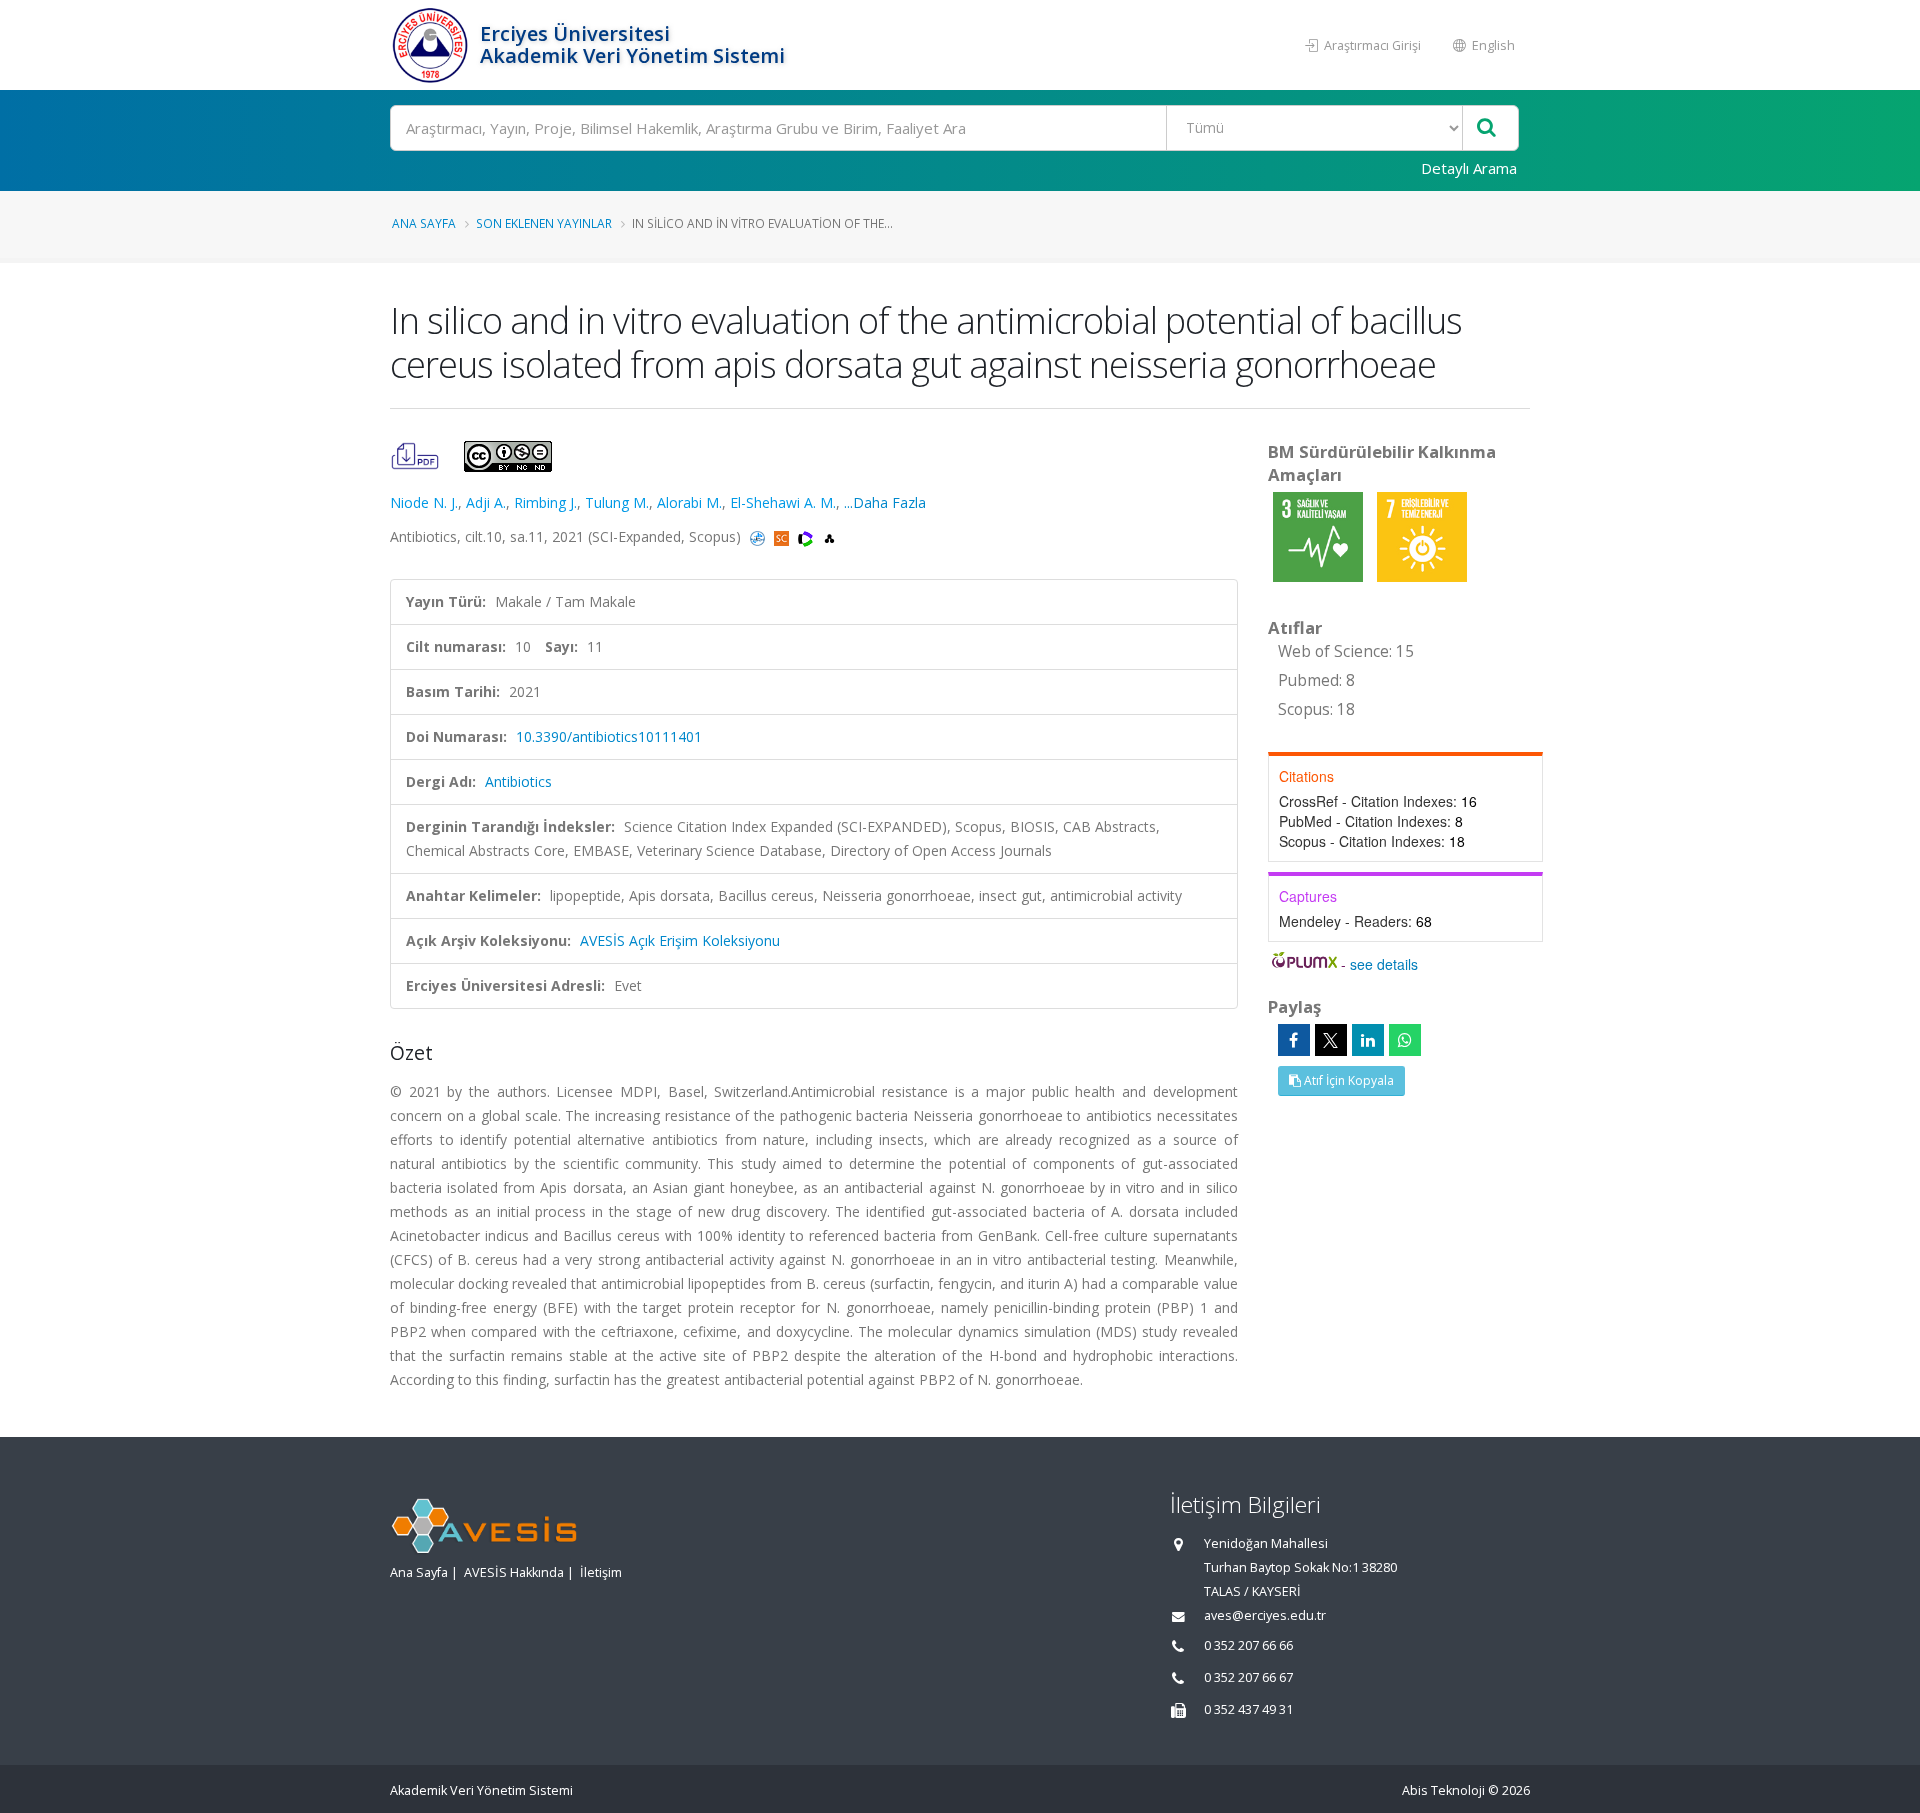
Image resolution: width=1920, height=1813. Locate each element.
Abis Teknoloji (1443, 1790)
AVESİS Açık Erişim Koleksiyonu (680, 940)
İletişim (601, 1572)
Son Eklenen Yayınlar (544, 223)
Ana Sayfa (424, 223)
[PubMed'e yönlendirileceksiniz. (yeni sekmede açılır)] (759, 536)
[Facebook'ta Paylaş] (1294, 1040)
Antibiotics (518, 781)
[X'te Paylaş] (1331, 1040)
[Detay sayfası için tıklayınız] (1320, 535)
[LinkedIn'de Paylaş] (1368, 1040)
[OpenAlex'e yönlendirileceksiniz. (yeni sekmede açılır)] (829, 536)
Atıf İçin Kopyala (1347, 1080)
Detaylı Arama (1469, 168)
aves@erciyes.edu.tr (1265, 1615)
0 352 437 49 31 (1248, 1709)
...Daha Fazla (885, 502)
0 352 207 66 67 (1248, 1677)
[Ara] (1486, 128)
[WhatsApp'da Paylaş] (1405, 1040)
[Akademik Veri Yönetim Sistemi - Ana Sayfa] (432, 45)
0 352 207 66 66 (1248, 1645)
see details (1384, 964)
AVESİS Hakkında (514, 1572)
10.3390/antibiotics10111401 (609, 736)
